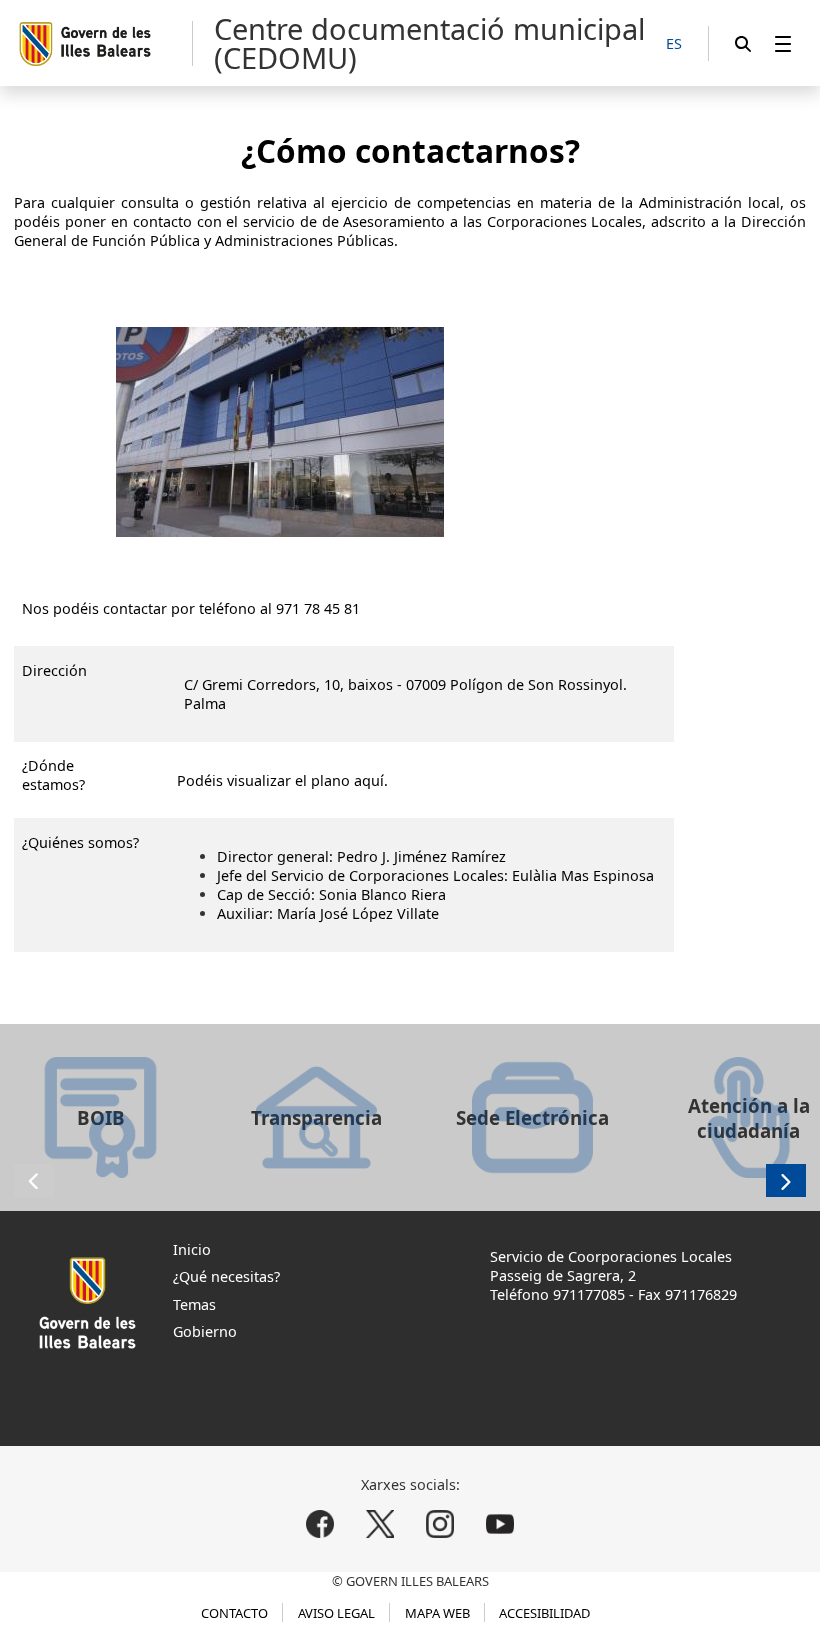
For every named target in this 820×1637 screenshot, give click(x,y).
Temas (194, 1304)
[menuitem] (783, 43)
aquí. (371, 780)
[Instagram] (439, 1523)
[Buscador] (743, 43)
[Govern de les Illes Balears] (104, 43)
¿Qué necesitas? (226, 1276)
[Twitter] (380, 1523)
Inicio (192, 1249)
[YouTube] (499, 1523)
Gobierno (205, 1331)
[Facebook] (320, 1523)
